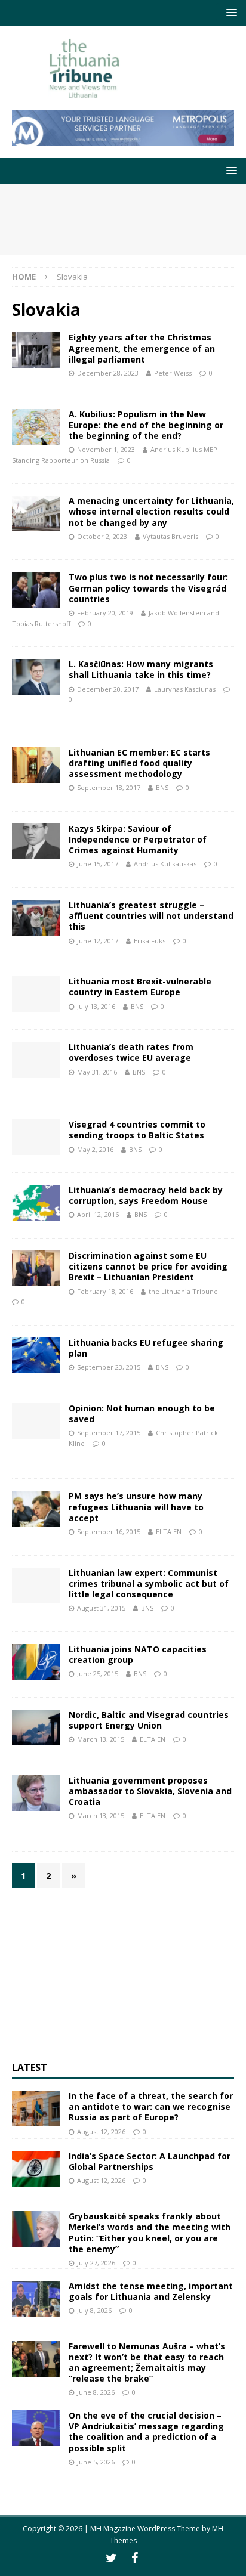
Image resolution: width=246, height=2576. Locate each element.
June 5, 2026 (96, 2462)
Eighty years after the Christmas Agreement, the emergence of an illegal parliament (142, 348)
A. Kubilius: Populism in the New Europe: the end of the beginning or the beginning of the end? (146, 425)
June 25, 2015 (98, 1674)
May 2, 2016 (95, 1149)
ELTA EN (169, 1532)
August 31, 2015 (101, 1608)
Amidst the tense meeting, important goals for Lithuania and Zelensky (151, 2291)
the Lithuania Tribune (183, 1291)
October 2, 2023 (102, 536)
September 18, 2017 (109, 787)
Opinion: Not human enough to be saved (142, 1414)
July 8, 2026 (94, 2310)
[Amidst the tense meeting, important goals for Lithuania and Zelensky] (36, 2299)
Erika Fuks (150, 941)
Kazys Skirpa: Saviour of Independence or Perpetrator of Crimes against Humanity (138, 839)
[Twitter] (111, 2558)
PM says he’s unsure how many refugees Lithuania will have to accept (136, 1507)
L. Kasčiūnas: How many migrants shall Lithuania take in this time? (141, 669)
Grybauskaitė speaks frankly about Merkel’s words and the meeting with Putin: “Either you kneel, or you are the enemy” (150, 2233)
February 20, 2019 (105, 613)
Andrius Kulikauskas (165, 864)
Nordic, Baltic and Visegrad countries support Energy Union (149, 1720)
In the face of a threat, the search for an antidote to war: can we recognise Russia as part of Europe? (151, 2106)
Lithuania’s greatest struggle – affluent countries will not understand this (151, 916)
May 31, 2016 (97, 1072)
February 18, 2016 (105, 1291)
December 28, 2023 (108, 373)
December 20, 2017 (108, 689)
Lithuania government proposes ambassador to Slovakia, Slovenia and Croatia (150, 1791)
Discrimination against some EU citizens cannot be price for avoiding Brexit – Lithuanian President (148, 1266)
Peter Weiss (173, 373)
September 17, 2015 (109, 1433)
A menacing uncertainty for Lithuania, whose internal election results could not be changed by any (151, 511)
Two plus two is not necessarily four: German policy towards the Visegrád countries (148, 588)
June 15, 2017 (98, 864)
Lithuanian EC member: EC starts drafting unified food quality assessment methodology (139, 763)
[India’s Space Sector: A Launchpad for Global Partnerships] (36, 2169)
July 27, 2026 (96, 2263)
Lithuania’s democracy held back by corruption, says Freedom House (146, 1195)
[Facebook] (135, 2558)
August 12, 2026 (101, 2131)
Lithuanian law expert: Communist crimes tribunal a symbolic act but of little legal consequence (149, 1583)
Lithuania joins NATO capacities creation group (138, 1654)
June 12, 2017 (98, 941)
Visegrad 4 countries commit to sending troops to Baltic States (137, 1130)
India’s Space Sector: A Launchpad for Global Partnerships (150, 2161)
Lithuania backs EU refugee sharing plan (146, 1348)
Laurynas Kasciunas (185, 689)
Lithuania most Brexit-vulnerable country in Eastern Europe (140, 987)
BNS (162, 787)
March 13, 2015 (101, 1739)
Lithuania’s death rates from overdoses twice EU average (131, 1052)
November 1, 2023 (106, 449)
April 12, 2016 (98, 1214)
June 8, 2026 (96, 2392)
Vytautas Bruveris (170, 536)
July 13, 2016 (96, 1006)
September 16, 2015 (109, 1532)
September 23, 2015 (109, 1367)
